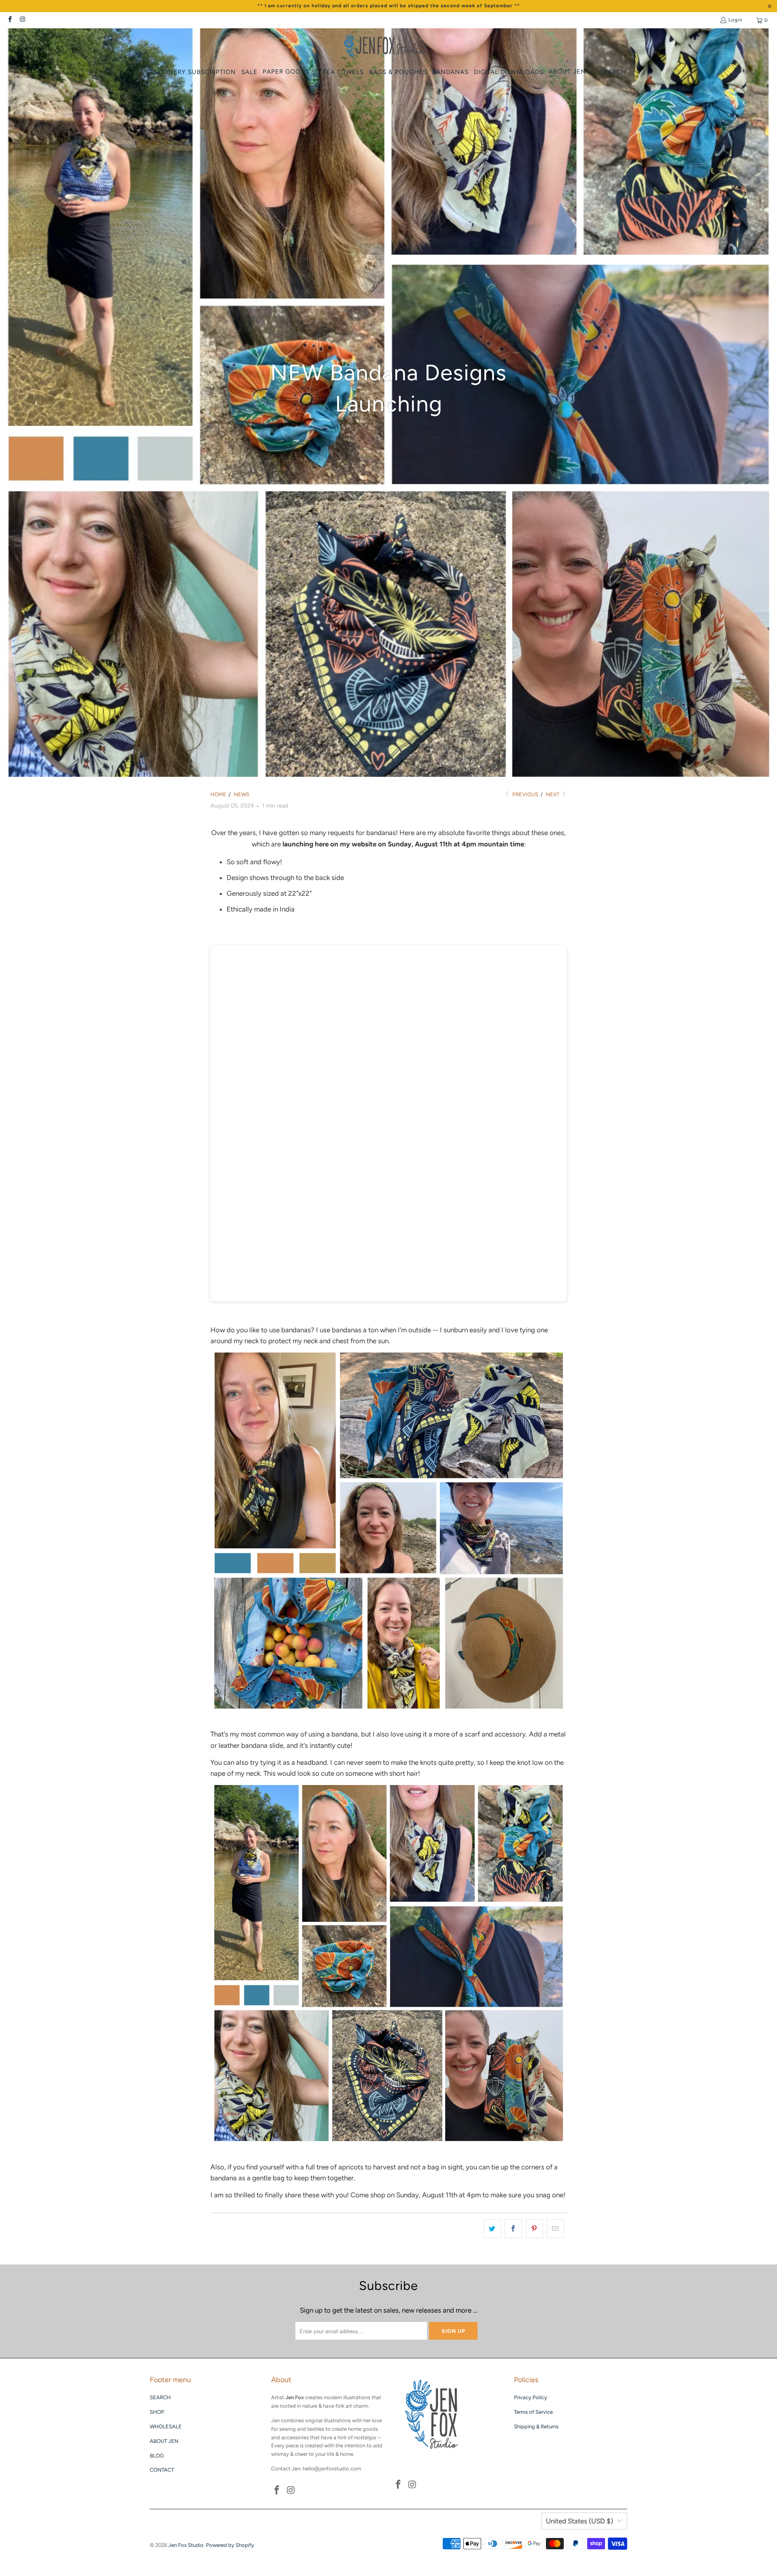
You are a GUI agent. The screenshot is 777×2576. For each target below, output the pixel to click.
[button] (290, 72)
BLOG (157, 2456)
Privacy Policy (531, 2397)
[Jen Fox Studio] (385, 47)
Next (553, 794)
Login (736, 20)
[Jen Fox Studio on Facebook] (10, 20)
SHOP (157, 2412)
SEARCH (160, 2397)
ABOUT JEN (164, 2441)
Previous (525, 794)
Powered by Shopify (230, 2545)
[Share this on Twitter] (492, 2229)
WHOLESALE (166, 2427)
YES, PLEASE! (678, 1307)
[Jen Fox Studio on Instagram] (22, 20)
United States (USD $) (580, 2521)
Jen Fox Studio (186, 2545)
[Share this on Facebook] (513, 2229)
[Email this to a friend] (555, 2229)
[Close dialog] (758, 1207)
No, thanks (678, 1366)
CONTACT (162, 2470)
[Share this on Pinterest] (534, 2229)
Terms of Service (533, 2412)
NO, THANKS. (678, 1339)
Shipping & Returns (536, 2427)
